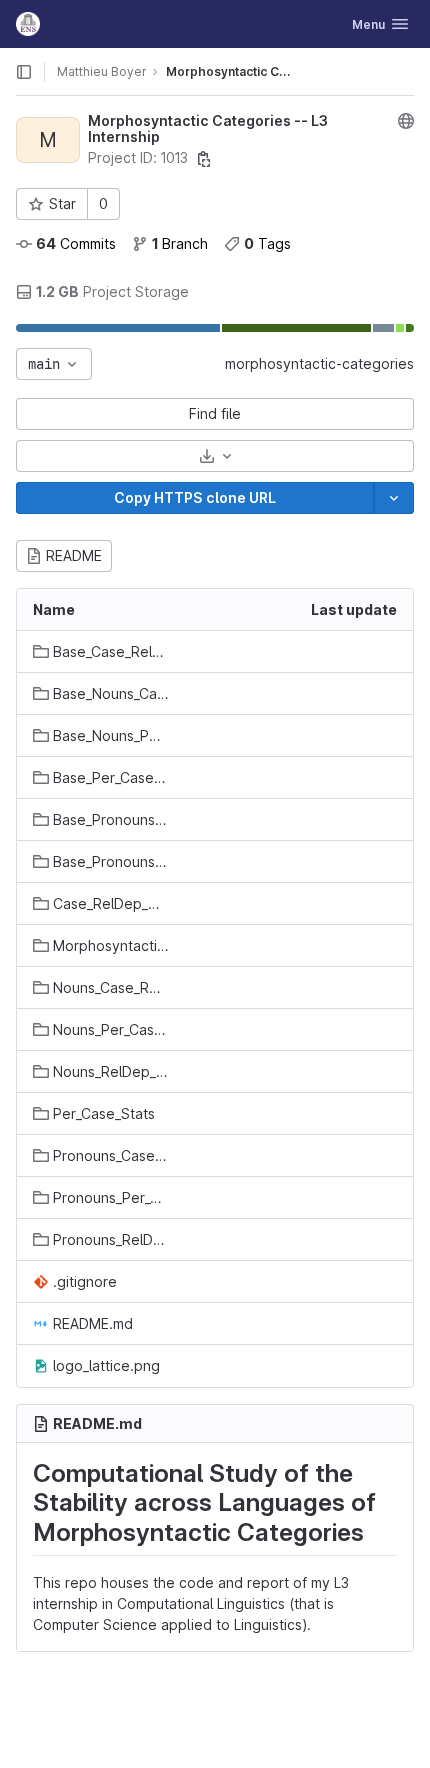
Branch (180, 243)
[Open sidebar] (24, 72)
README (74, 555)
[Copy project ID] (204, 159)
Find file (215, 413)
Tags (267, 243)
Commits (76, 243)
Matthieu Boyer (101, 71)
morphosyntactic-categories (319, 363)
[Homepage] (28, 24)
